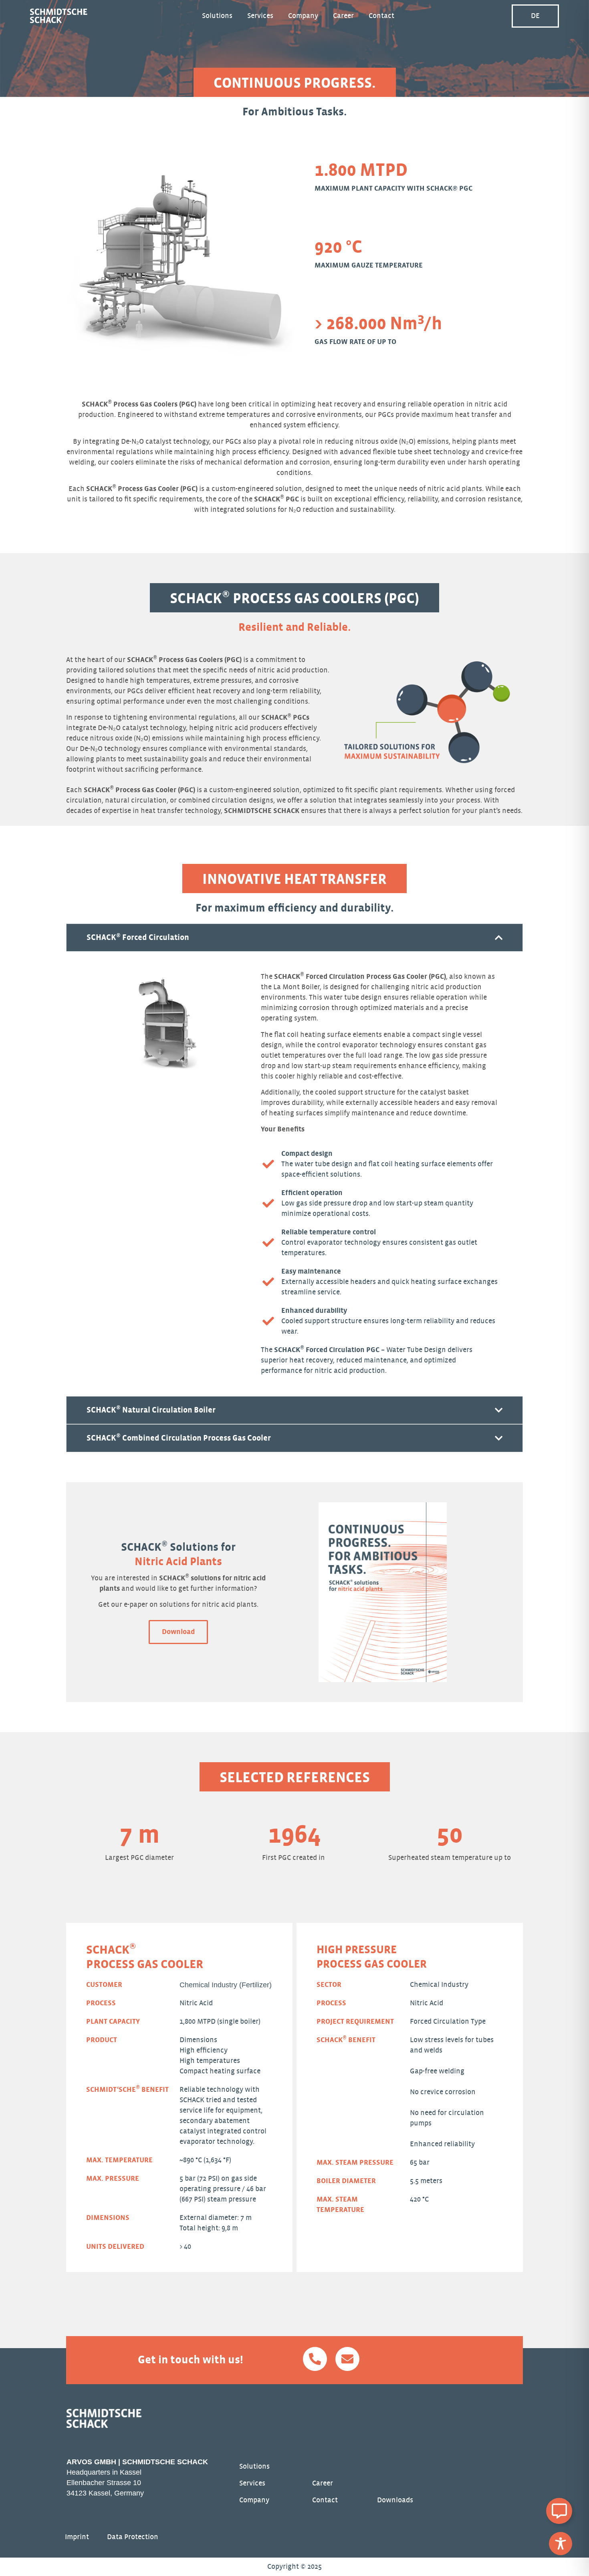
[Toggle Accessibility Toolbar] (561, 2544)
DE (535, 16)
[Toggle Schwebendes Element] (559, 2511)
